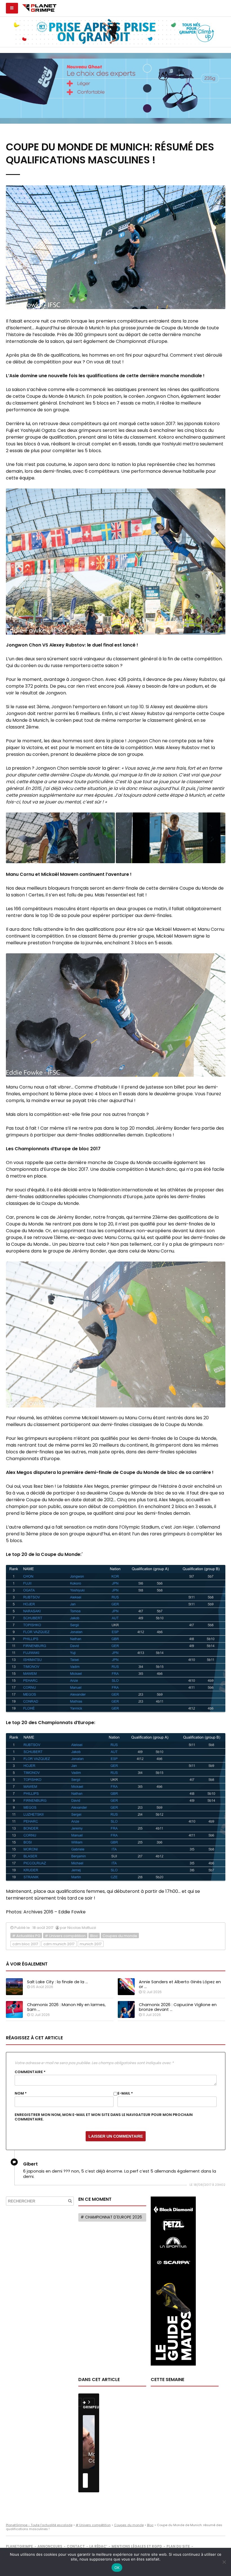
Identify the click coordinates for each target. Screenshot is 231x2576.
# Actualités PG (26, 1936)
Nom (21, 2093)
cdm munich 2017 (59, 1944)
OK (117, 2568)
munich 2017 (91, 1944)
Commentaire (30, 2072)
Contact (76, 2546)
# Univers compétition (65, 1936)
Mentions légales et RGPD (137, 2546)
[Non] (224, 2562)
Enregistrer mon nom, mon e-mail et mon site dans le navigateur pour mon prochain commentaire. (104, 2117)
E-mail (125, 2093)
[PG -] (60, 838)
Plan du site (178, 2546)
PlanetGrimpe (19, 2546)
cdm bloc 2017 (25, 1944)
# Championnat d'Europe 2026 (111, 2217)
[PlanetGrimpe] (39, 7)
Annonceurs (50, 2546)
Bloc (94, 1936)
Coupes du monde (120, 1936)
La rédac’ (98, 2546)
